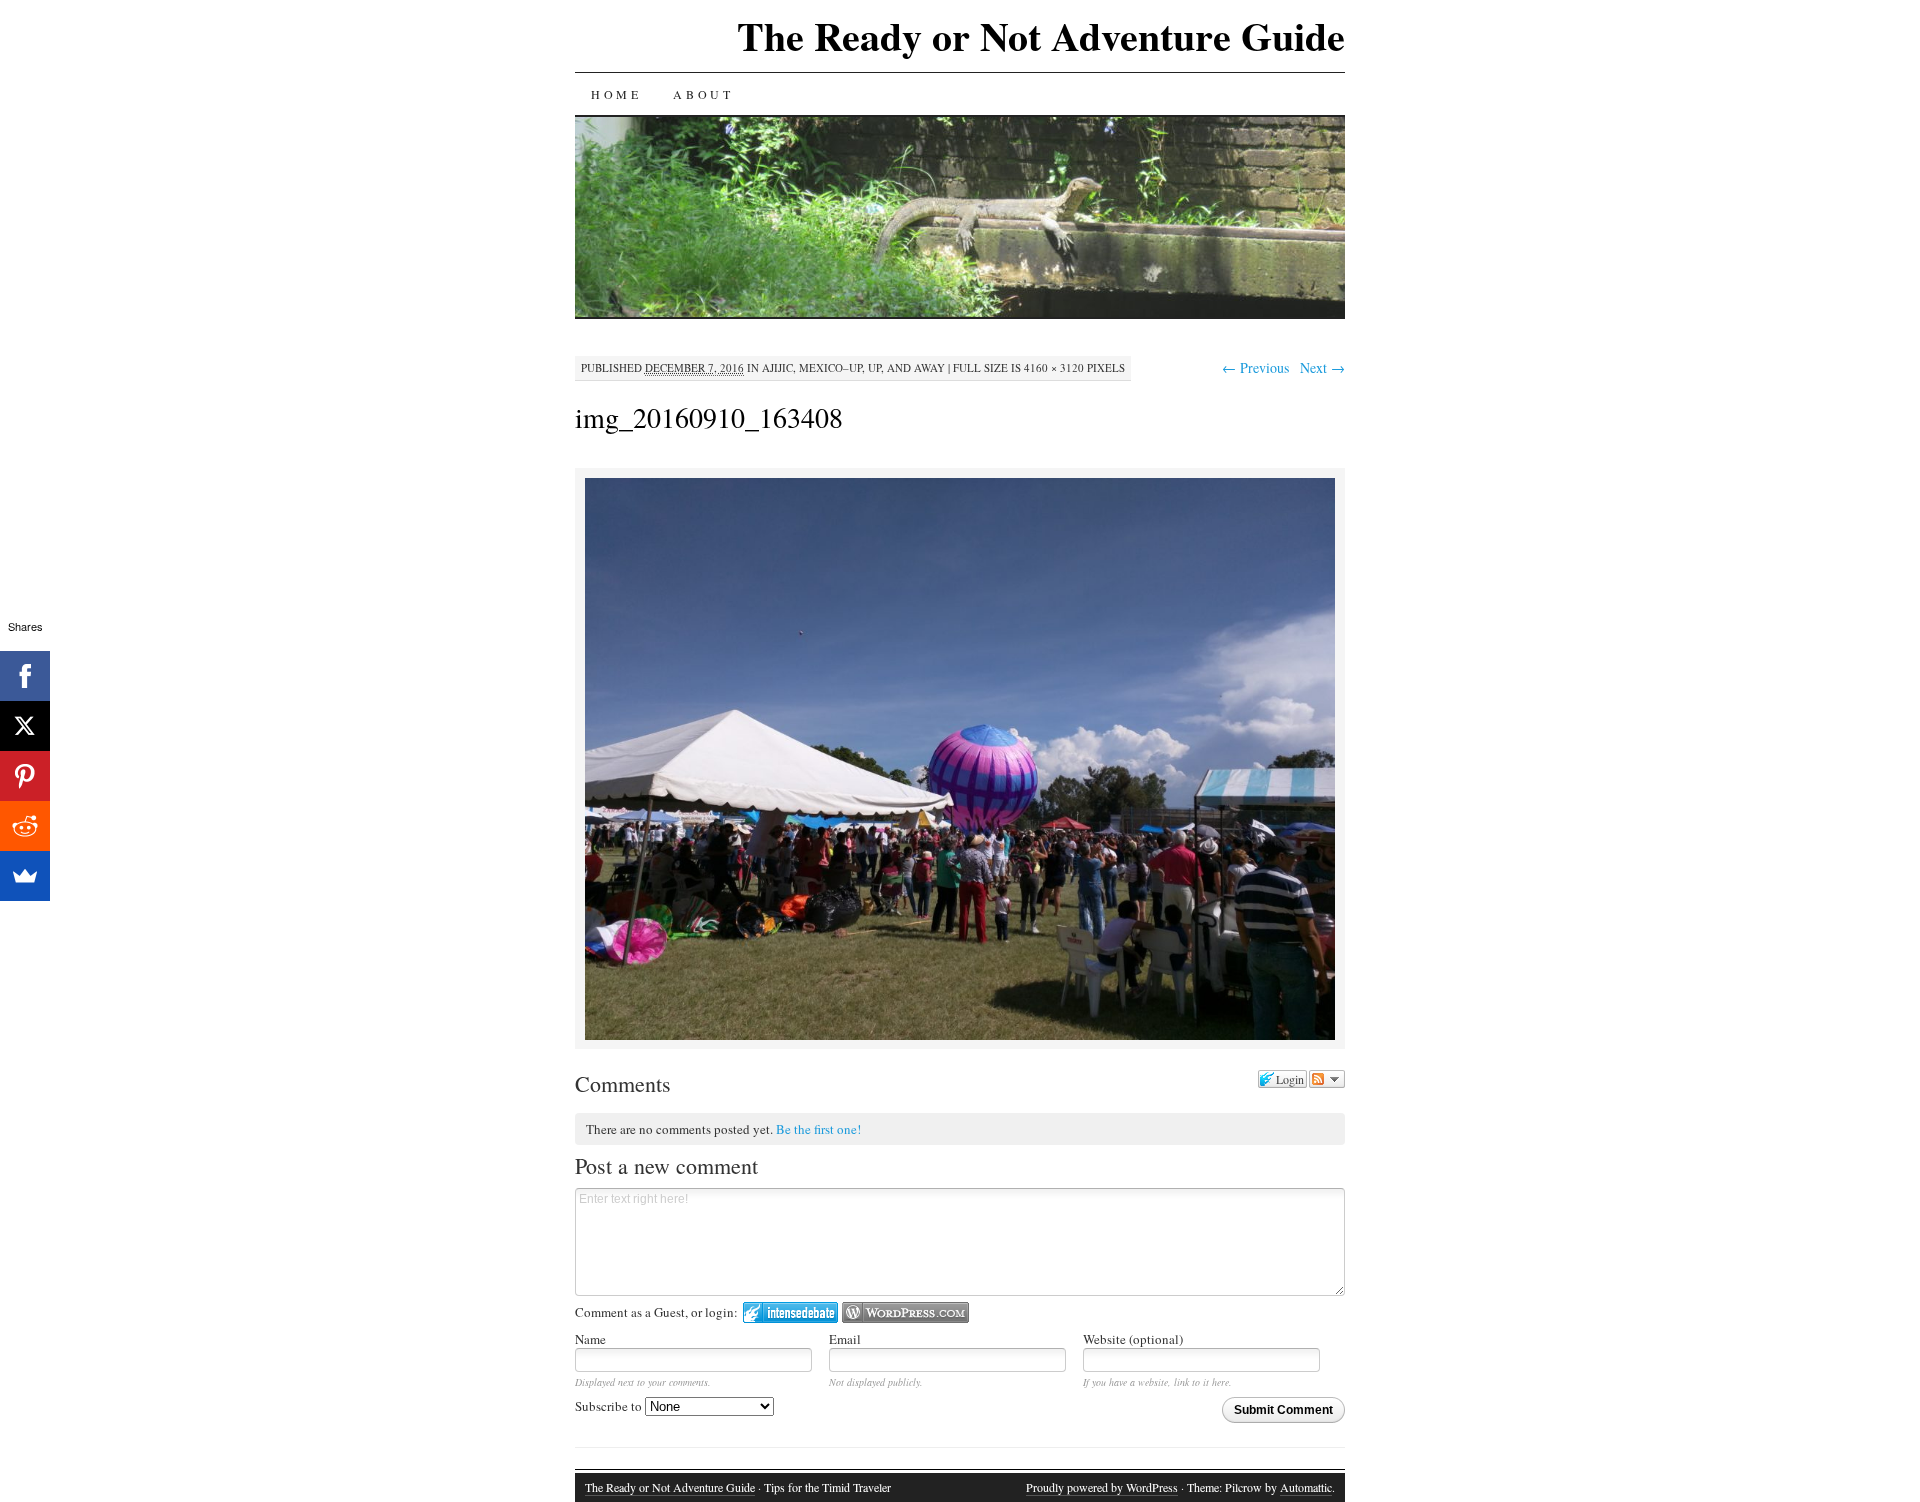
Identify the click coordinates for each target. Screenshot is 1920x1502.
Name (590, 1339)
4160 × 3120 (1054, 367)
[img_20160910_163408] (960, 1036)
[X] (25, 726)
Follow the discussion (1327, 1079)
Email (845, 1339)
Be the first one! (818, 1129)
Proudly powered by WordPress (1102, 1487)
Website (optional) (1133, 1339)
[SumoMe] (25, 876)
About (703, 94)
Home (616, 94)
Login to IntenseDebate (790, 1312)
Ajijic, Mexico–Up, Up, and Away (853, 367)
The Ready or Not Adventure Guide (1041, 35)
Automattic (1306, 1487)
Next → (1322, 367)
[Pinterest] (25, 776)
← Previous (1255, 367)
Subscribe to (610, 1406)
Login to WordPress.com (905, 1312)
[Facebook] (25, 676)
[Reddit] (25, 826)
